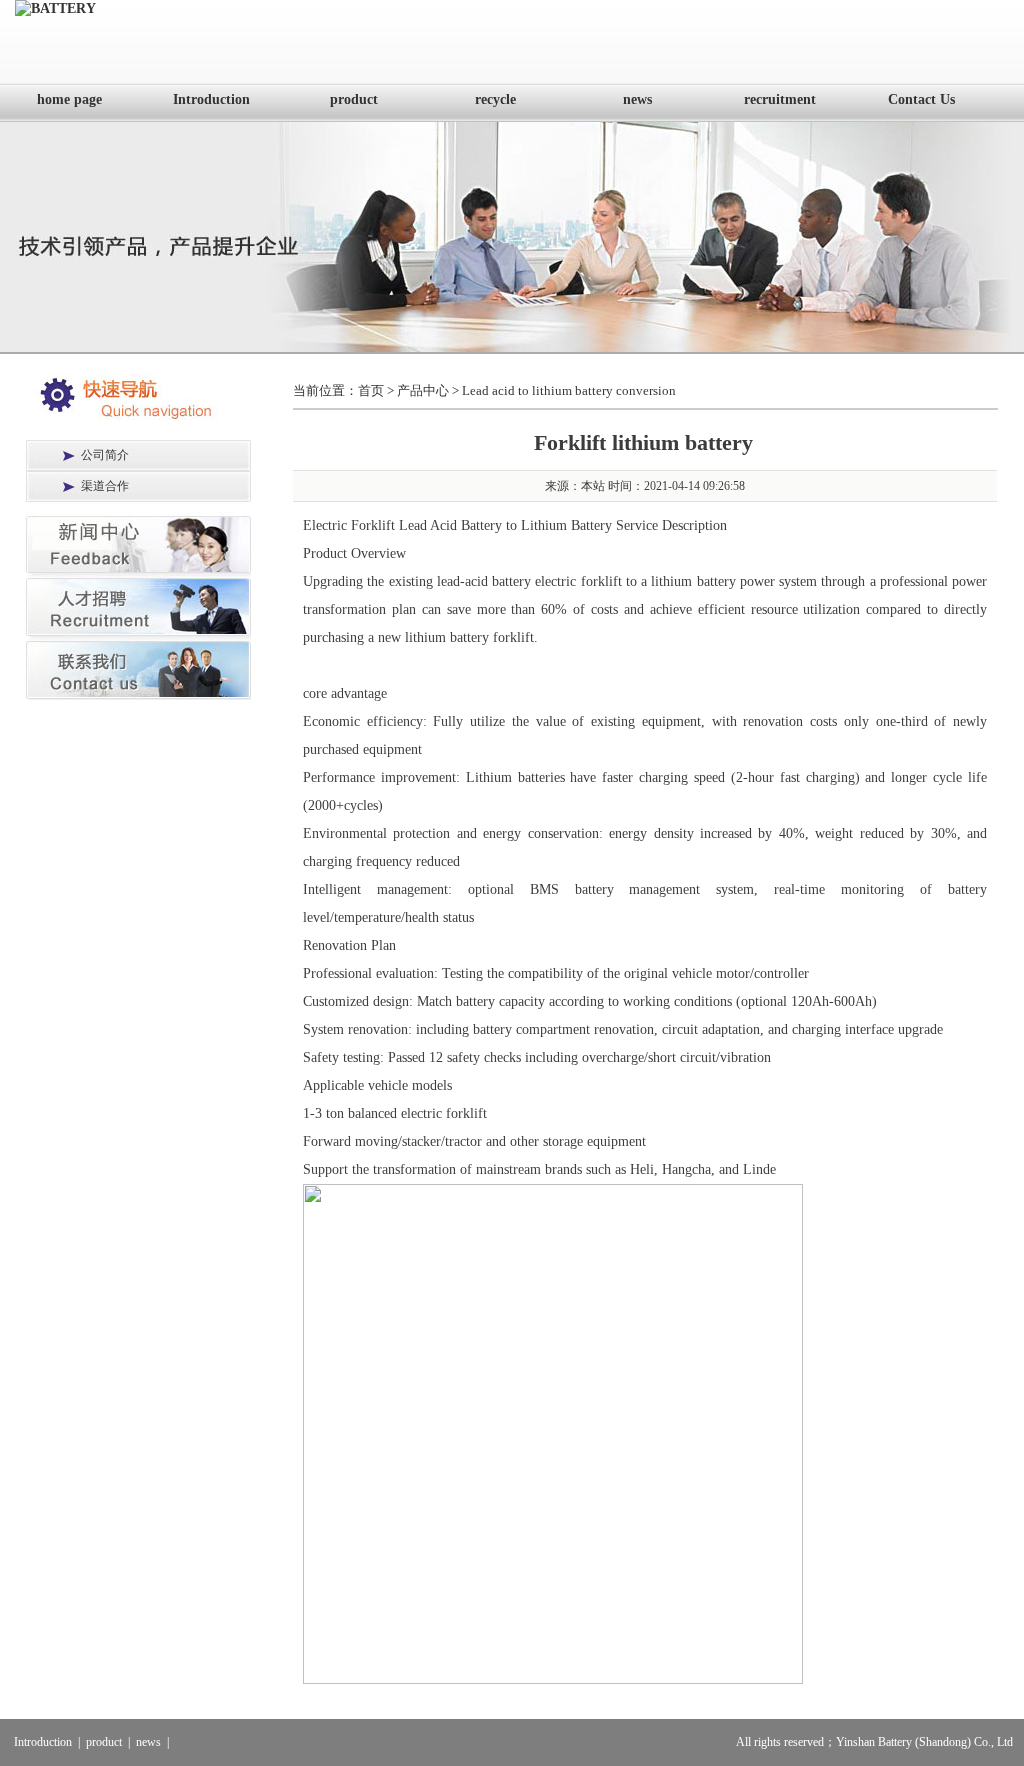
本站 (593, 486)
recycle (495, 99)
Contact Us (921, 99)
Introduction (211, 99)
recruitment (780, 99)
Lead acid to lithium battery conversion (569, 390)
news (637, 99)
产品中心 (423, 390)
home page (69, 99)
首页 (371, 390)
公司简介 (105, 455)
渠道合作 (105, 486)
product (354, 99)
